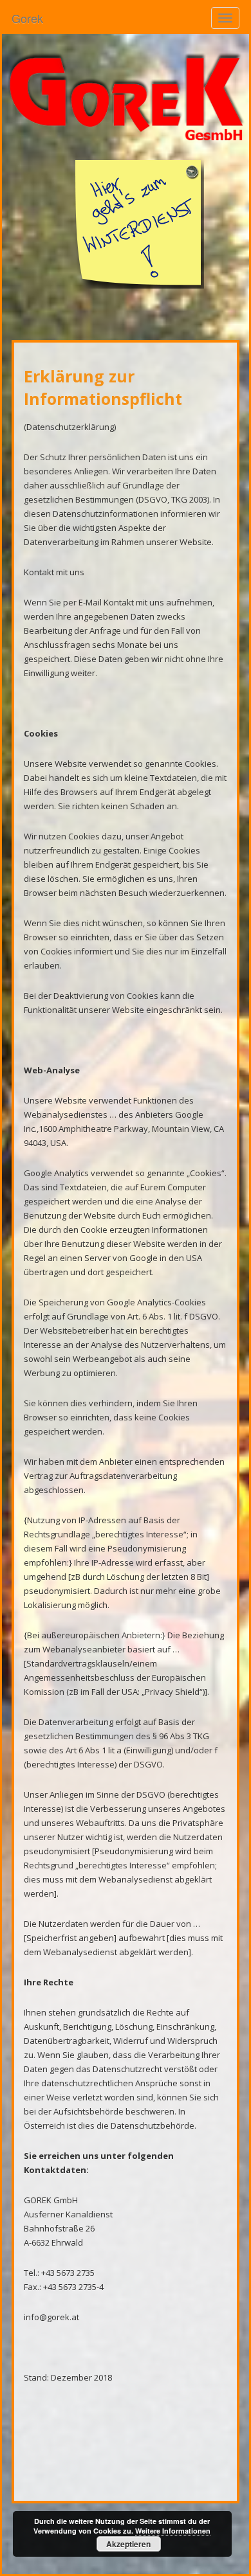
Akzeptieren (128, 2544)
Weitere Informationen (173, 2531)
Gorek (27, 18)
